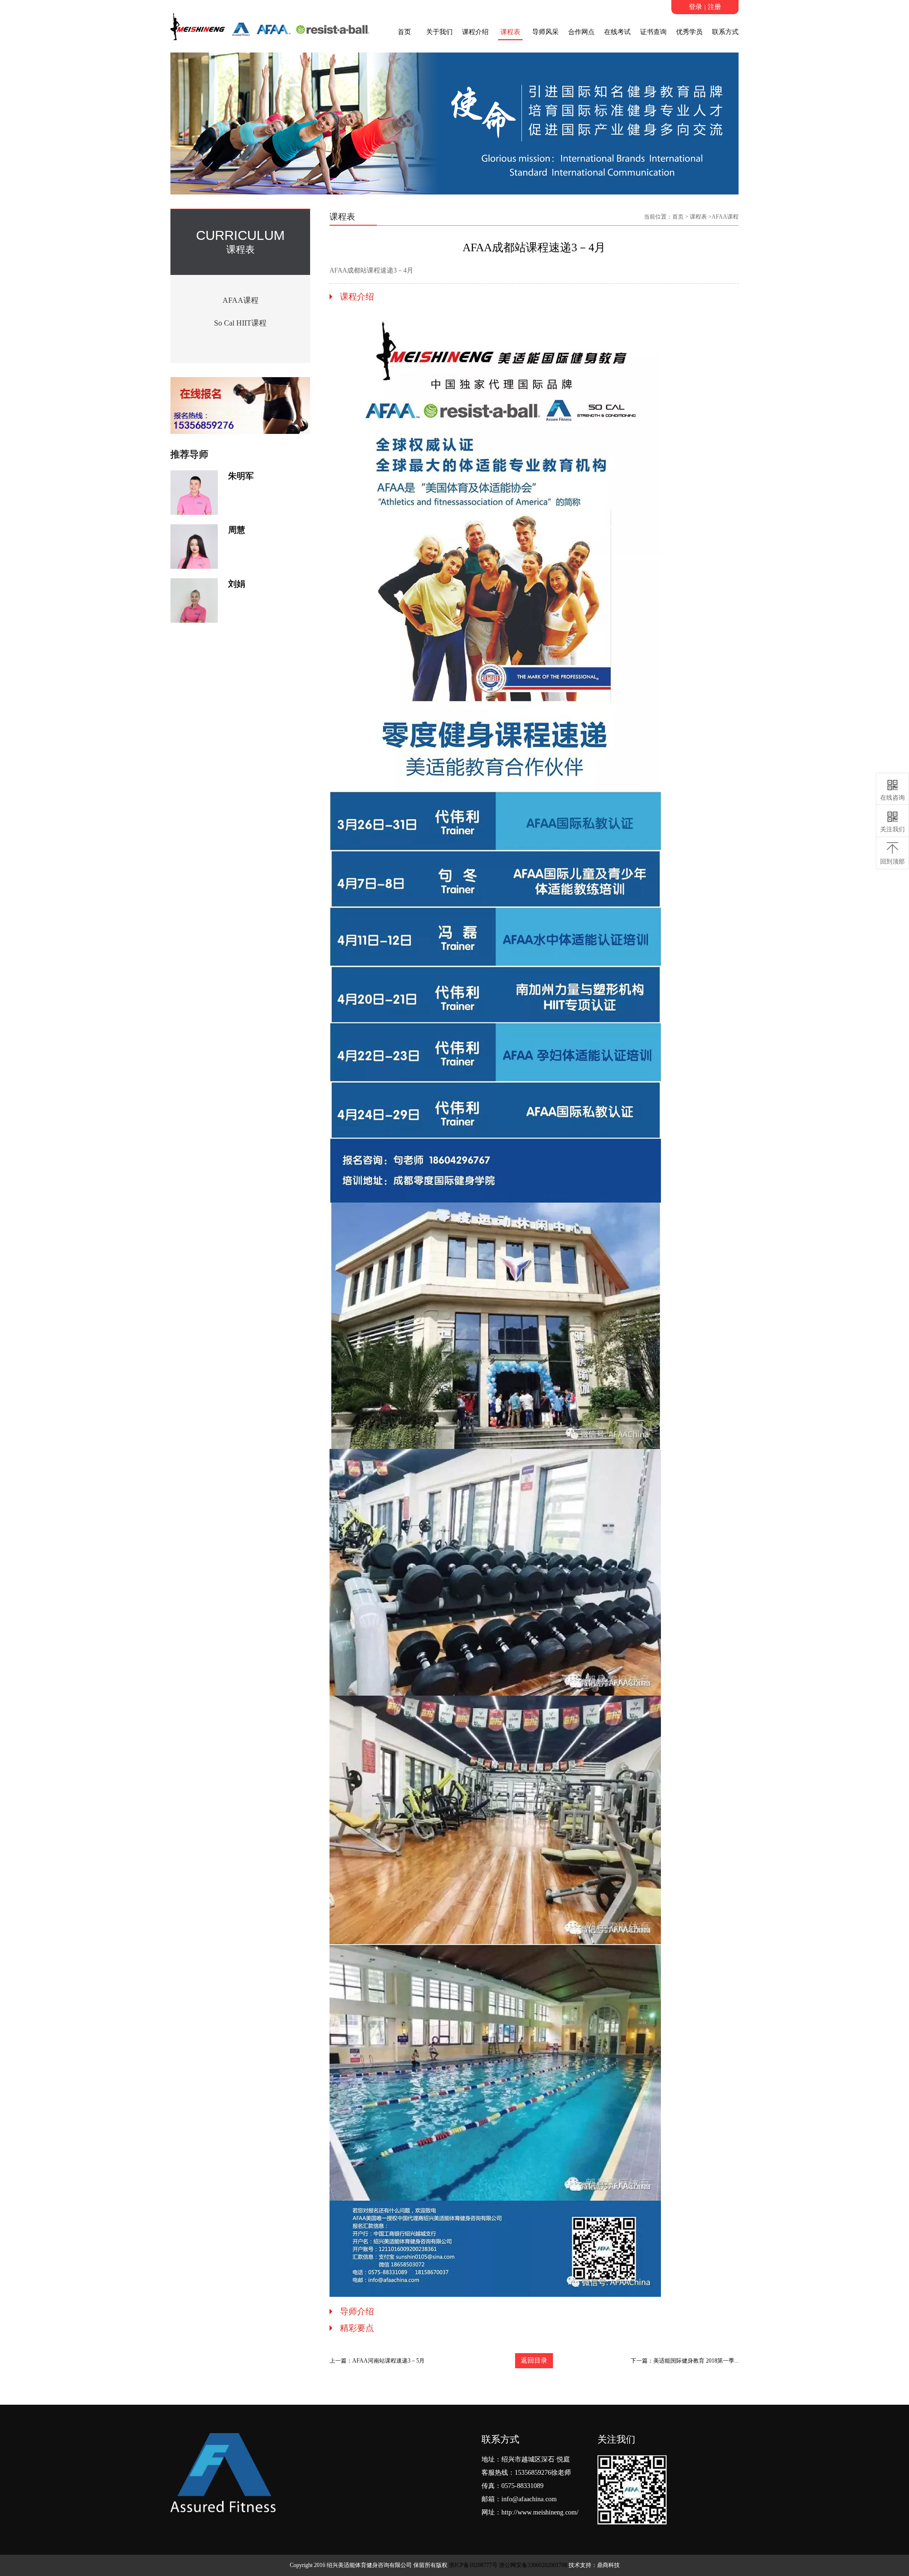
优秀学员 (689, 32)
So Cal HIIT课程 (240, 323)
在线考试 (617, 32)
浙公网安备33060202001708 (533, 2565)
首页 (404, 32)
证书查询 (653, 32)
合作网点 (581, 32)
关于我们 (439, 32)
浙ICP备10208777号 (473, 2565)
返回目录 (534, 2360)
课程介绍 (475, 32)
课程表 (510, 32)
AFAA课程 (241, 300)
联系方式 (725, 32)
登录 (695, 7)
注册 (714, 7)
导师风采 (545, 32)
